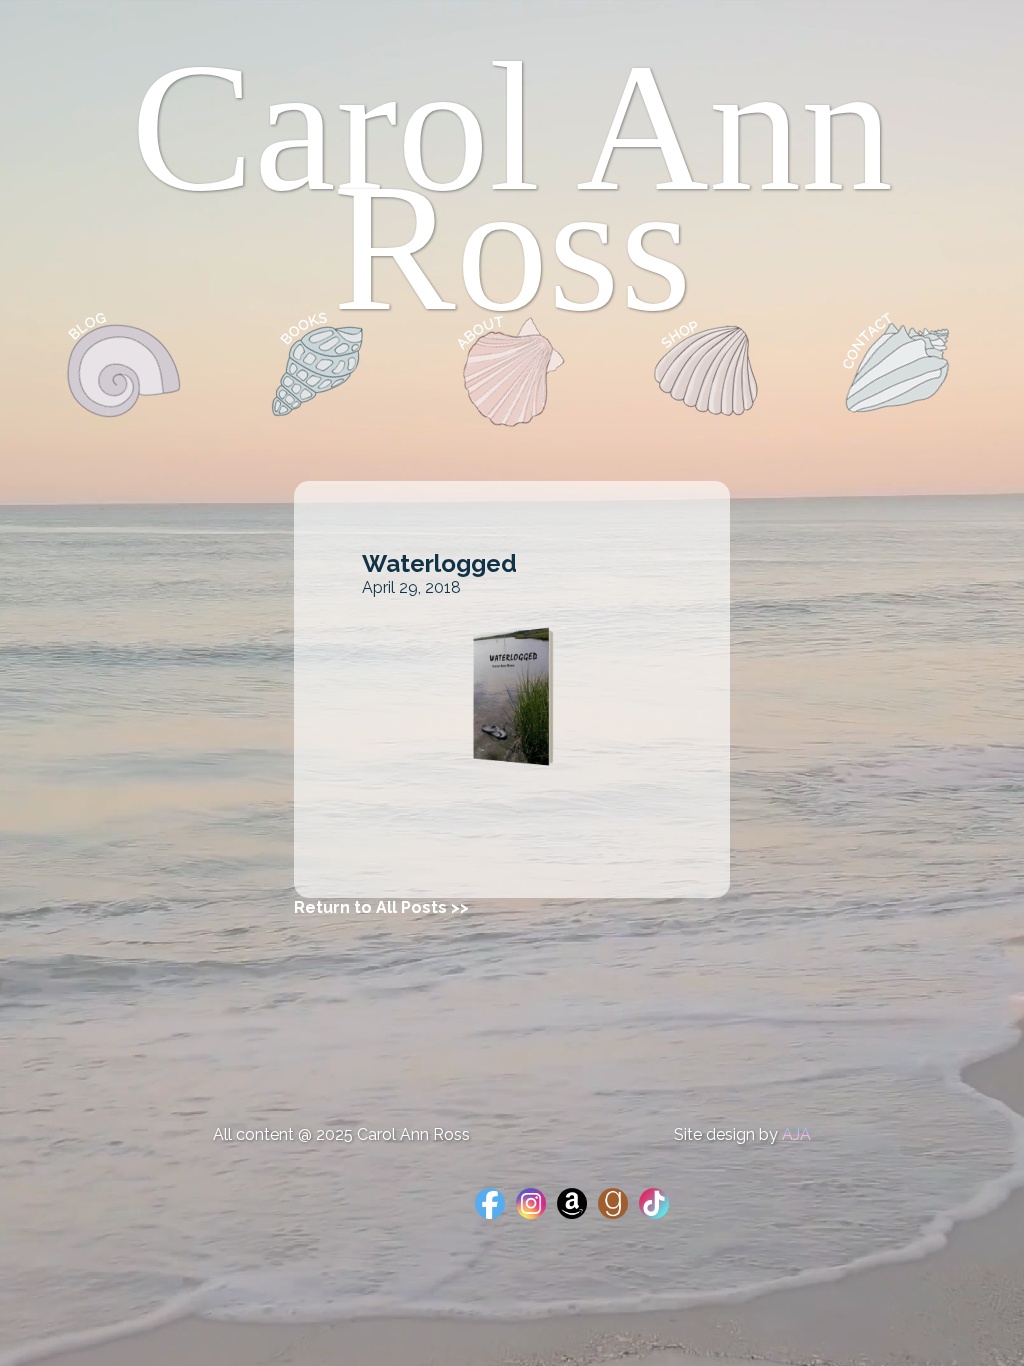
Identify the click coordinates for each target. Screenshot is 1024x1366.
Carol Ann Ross (512, 187)
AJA (796, 1134)
